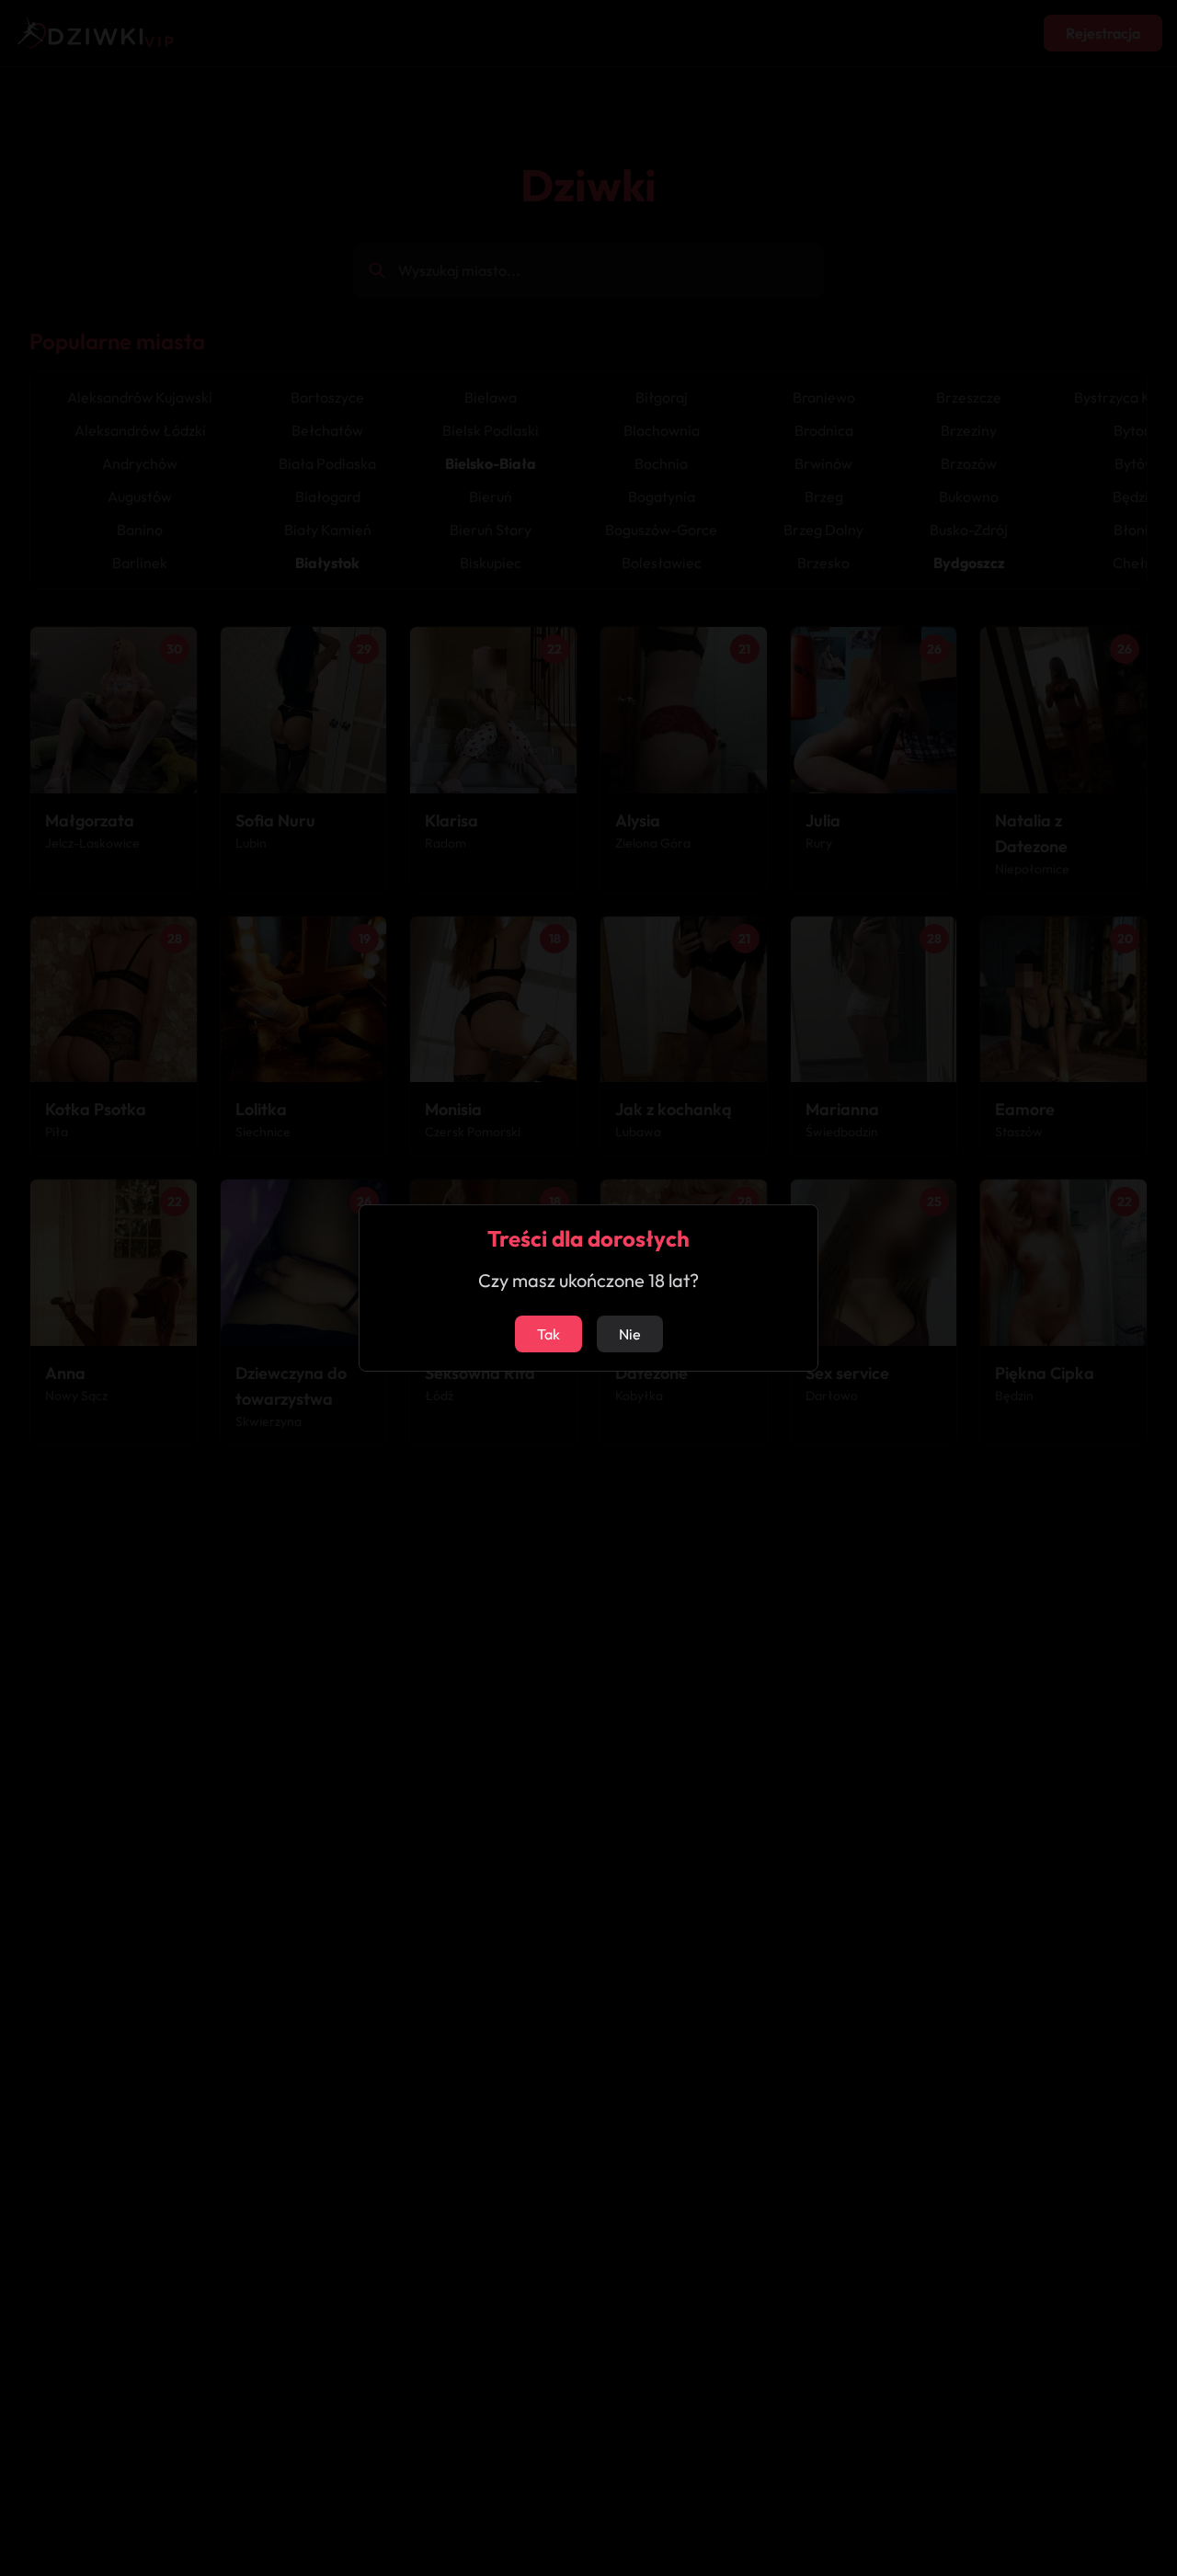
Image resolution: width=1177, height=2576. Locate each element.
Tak (549, 1334)
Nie (630, 1334)
